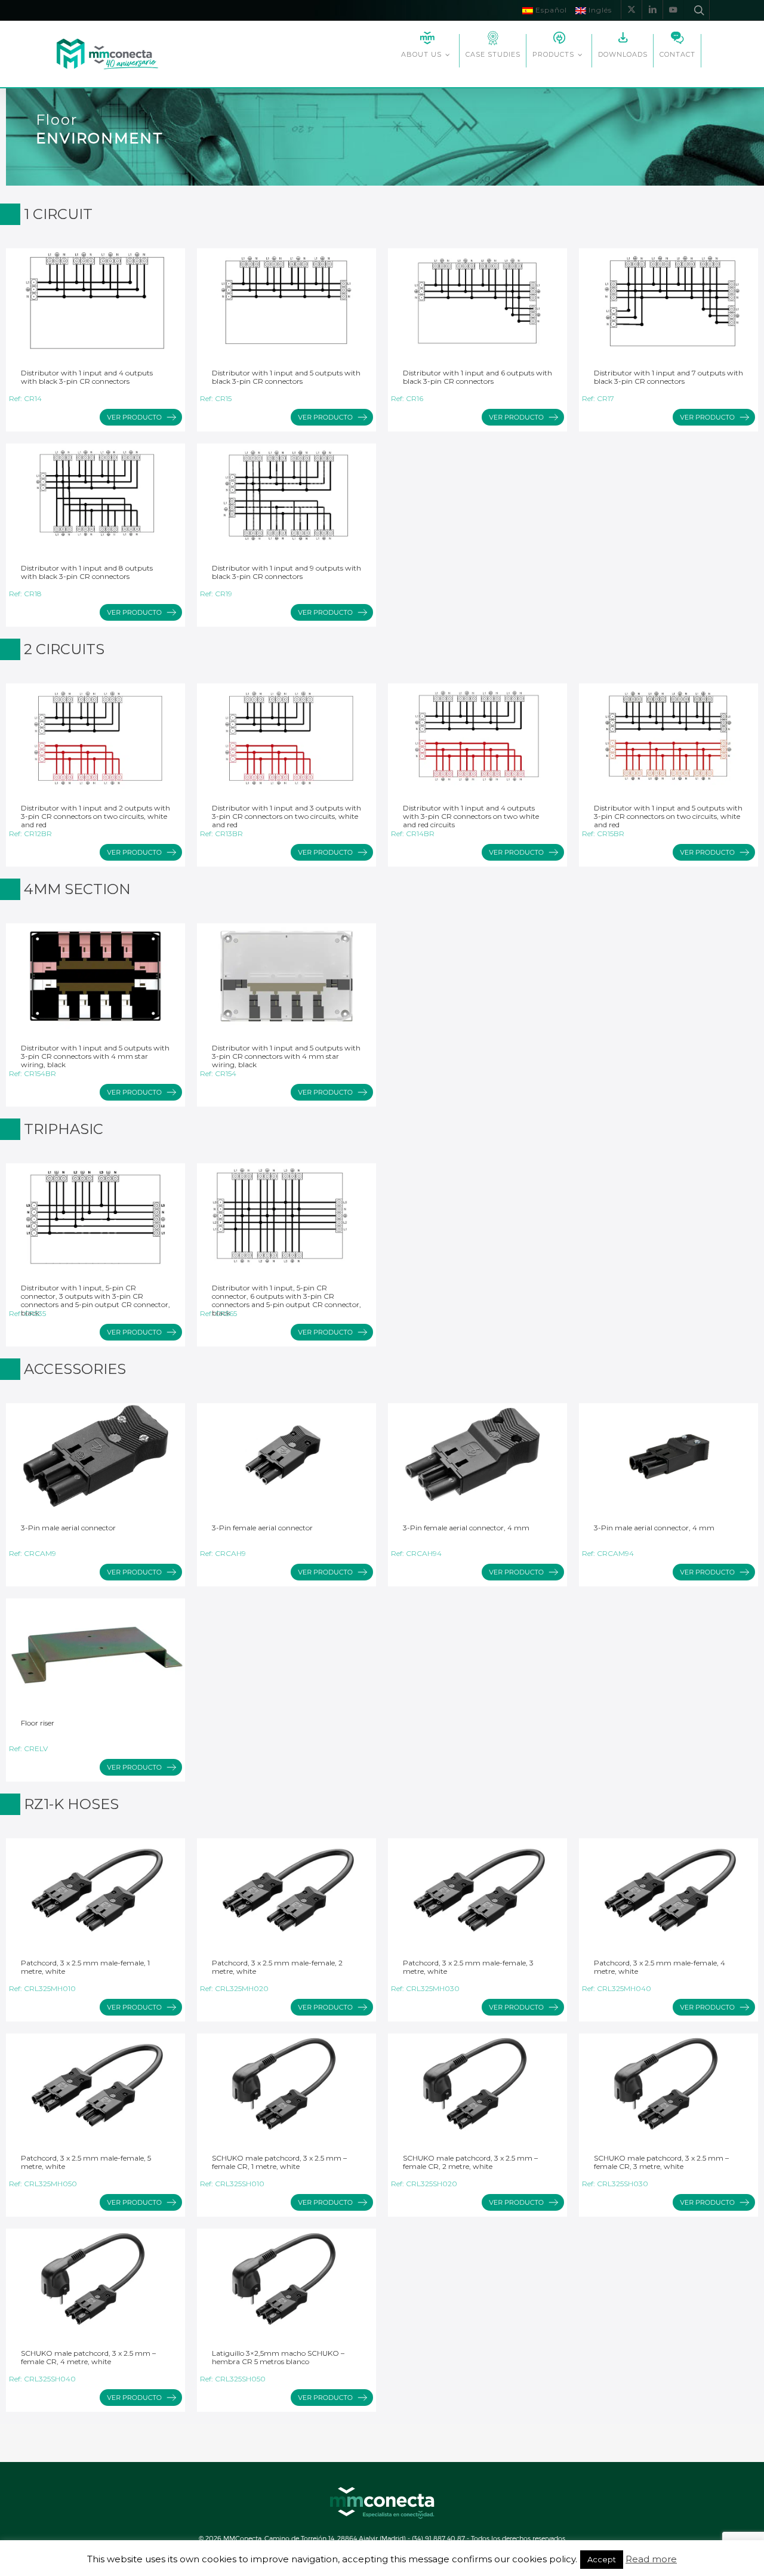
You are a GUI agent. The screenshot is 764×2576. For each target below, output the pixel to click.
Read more (651, 2559)
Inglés (599, 10)
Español (550, 10)
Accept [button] (602, 2559)
